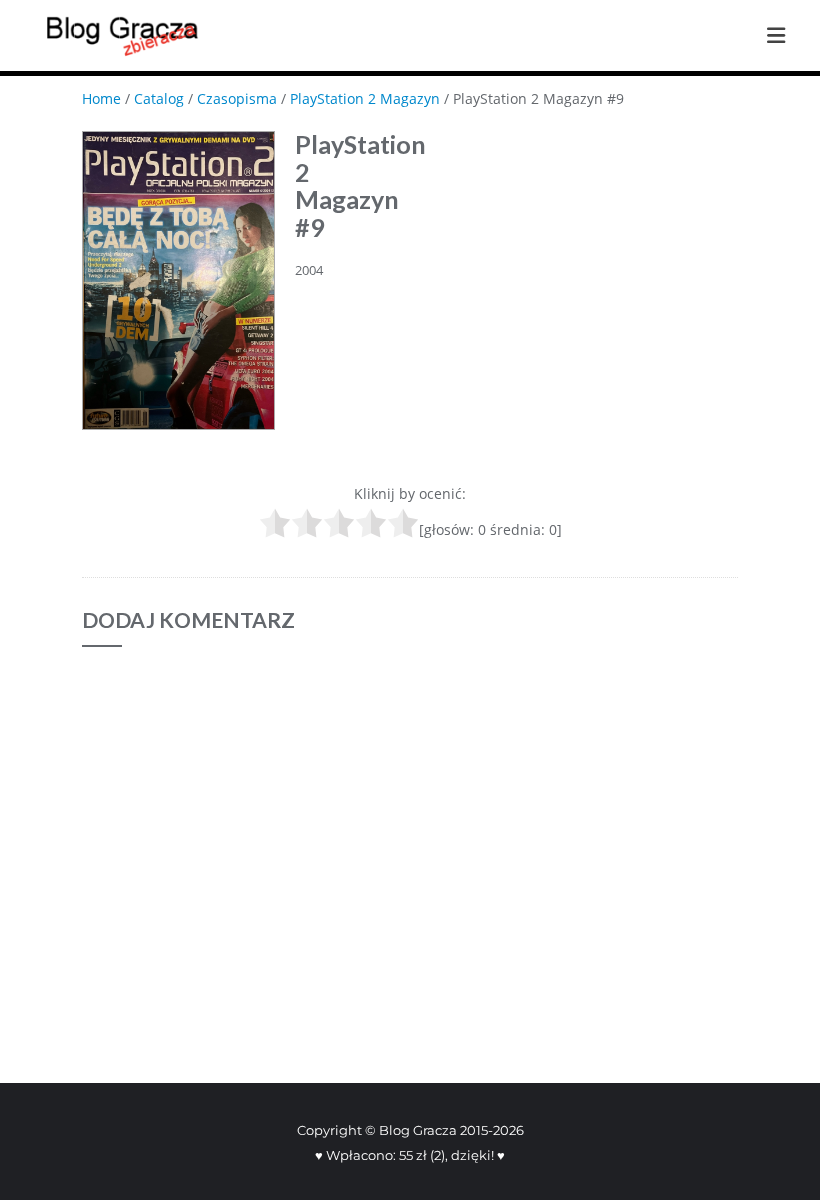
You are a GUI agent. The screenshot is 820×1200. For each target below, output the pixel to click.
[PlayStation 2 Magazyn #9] (178, 280)
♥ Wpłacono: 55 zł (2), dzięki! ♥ (410, 1155)
